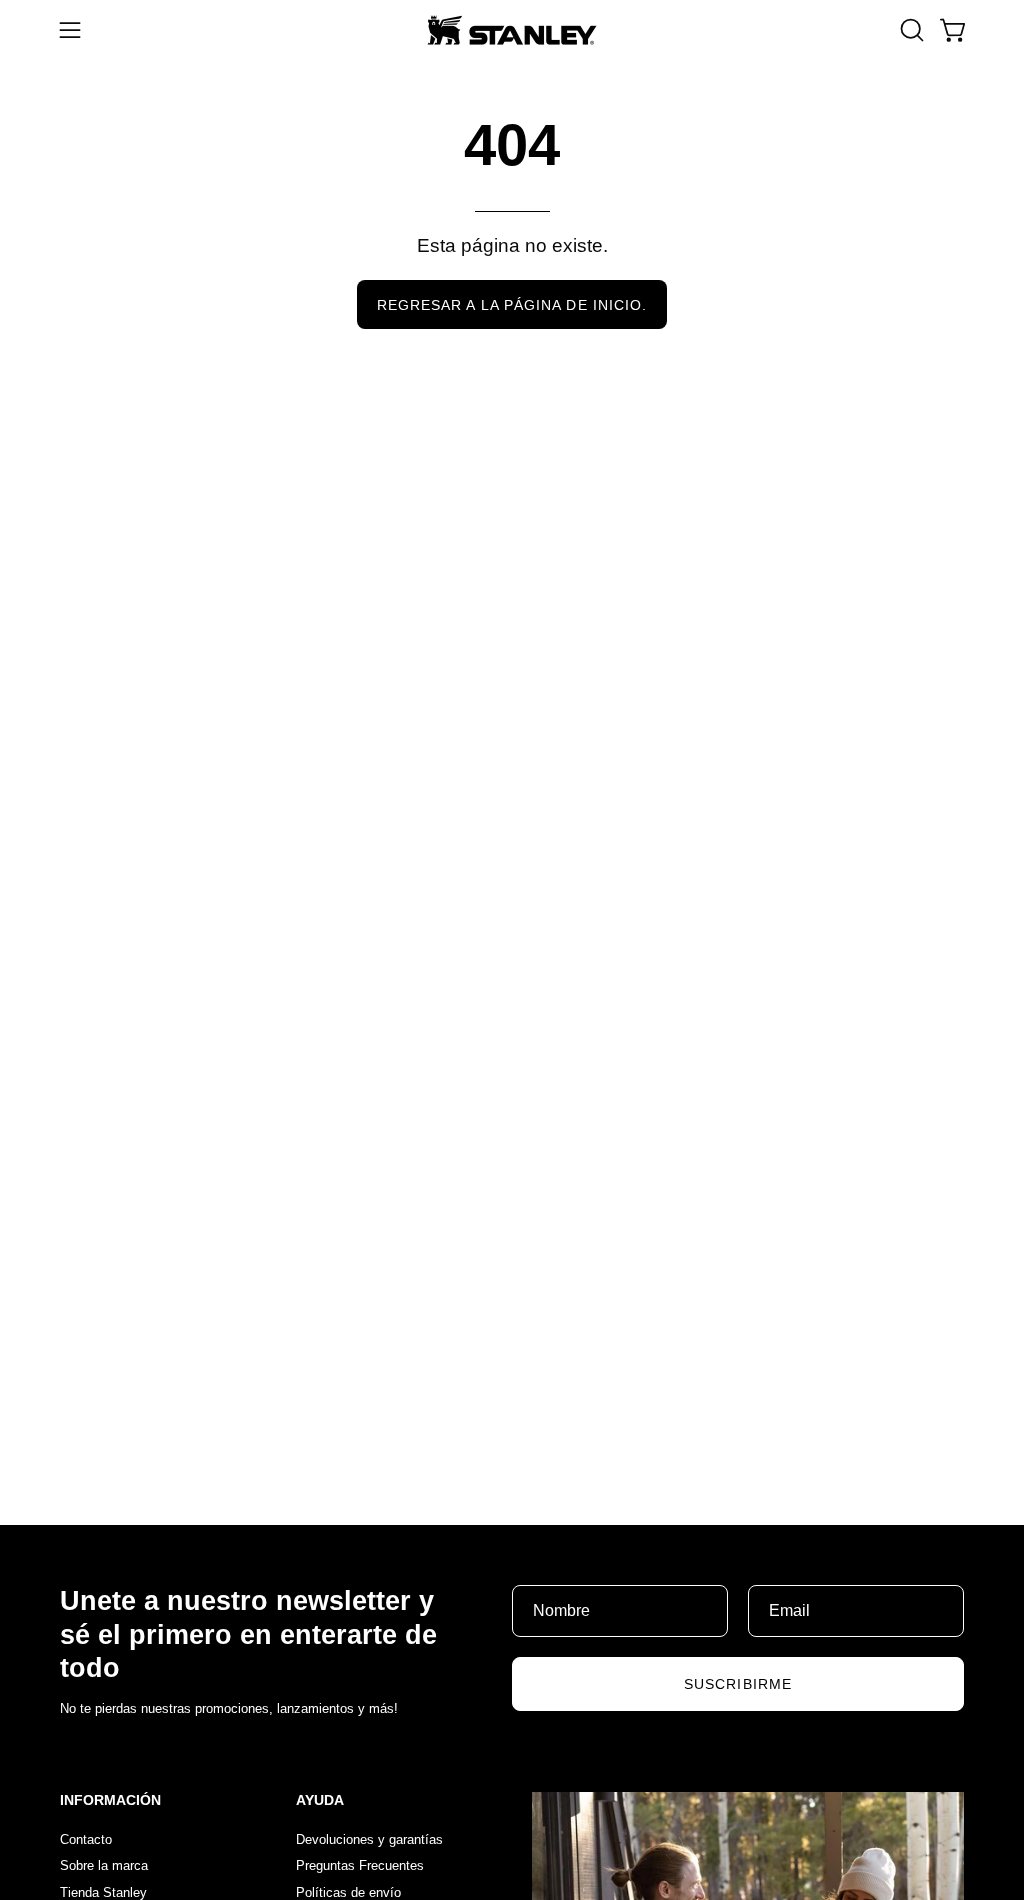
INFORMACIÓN (110, 1800)
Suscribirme (738, 1684)
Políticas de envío (348, 1891)
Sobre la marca (104, 1865)
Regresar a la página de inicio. (512, 305)
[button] (910, 30)
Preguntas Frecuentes (360, 1865)
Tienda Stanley (103, 1891)
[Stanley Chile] (512, 30)
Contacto (86, 1839)
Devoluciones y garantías (369, 1839)
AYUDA (320, 1800)
